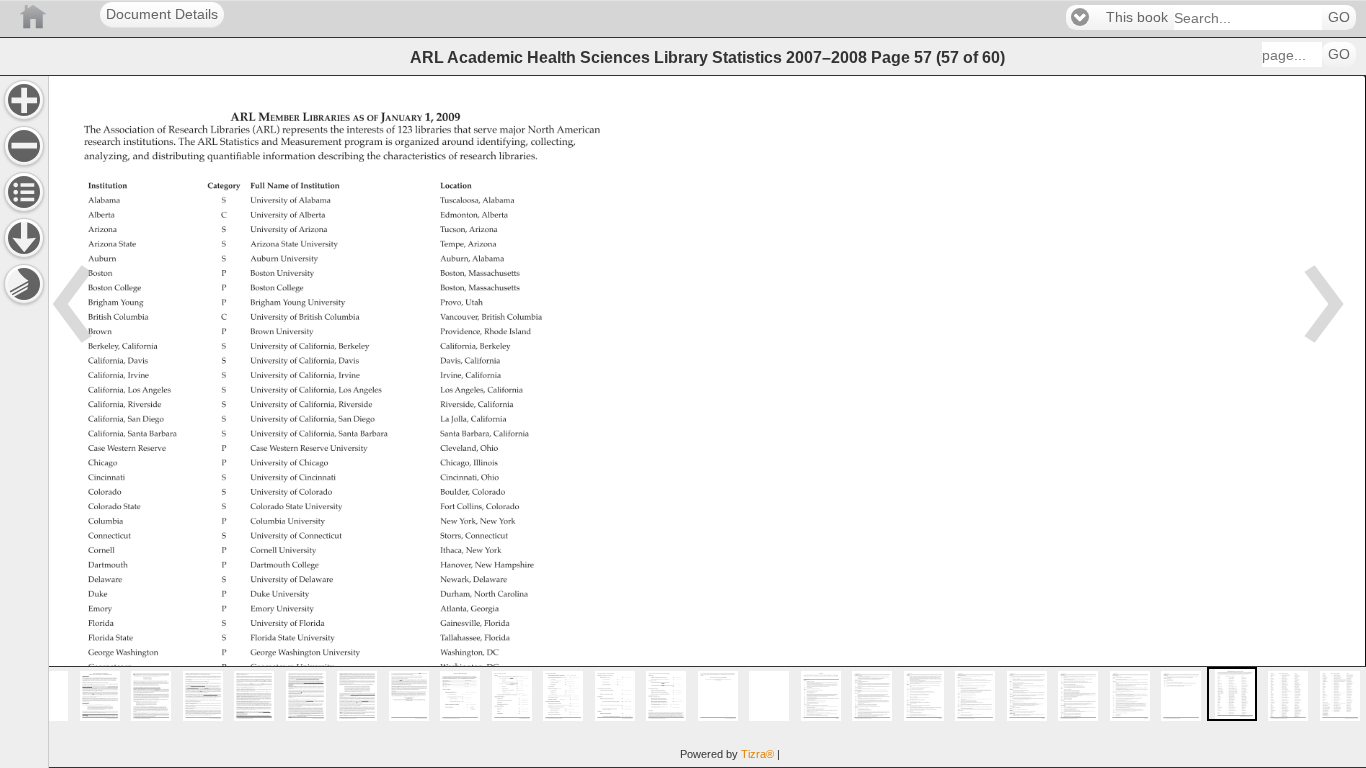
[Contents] (24, 192)
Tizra (757, 754)
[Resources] (24, 238)
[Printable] (24, 284)
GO (1339, 17)
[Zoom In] (24, 100)
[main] (707, 421)
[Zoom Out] (24, 146)
